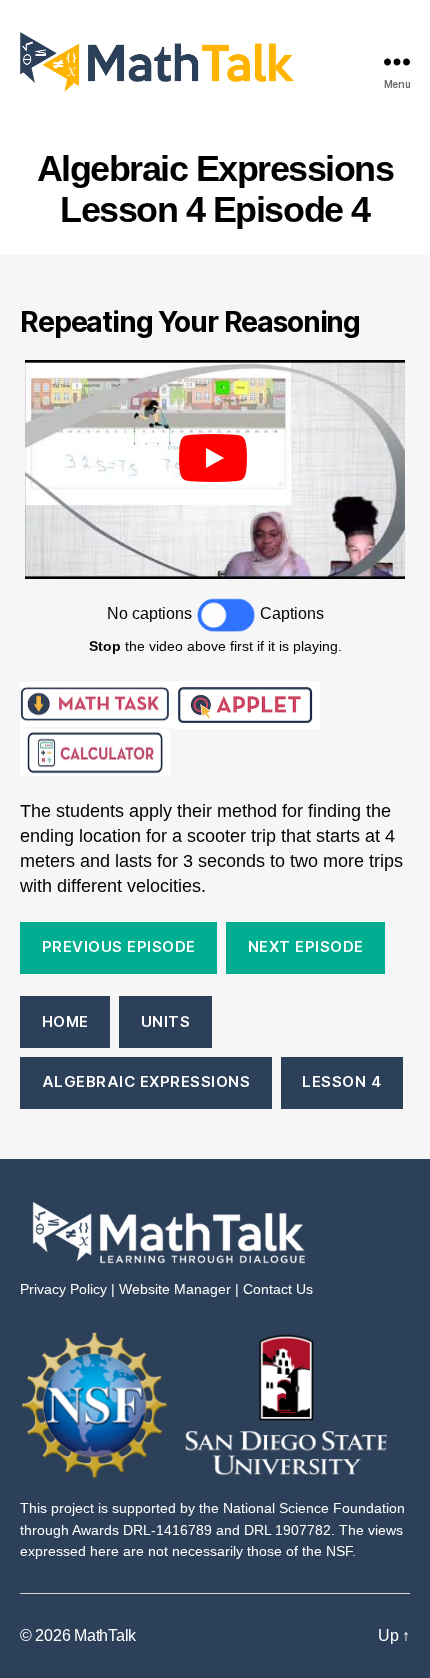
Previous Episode (119, 946)
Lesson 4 (341, 1081)
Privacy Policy (63, 1289)
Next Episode (306, 946)
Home (65, 1021)
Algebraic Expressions (146, 1081)
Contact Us (278, 1289)
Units (166, 1021)
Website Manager (175, 1289)
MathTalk (105, 1635)
